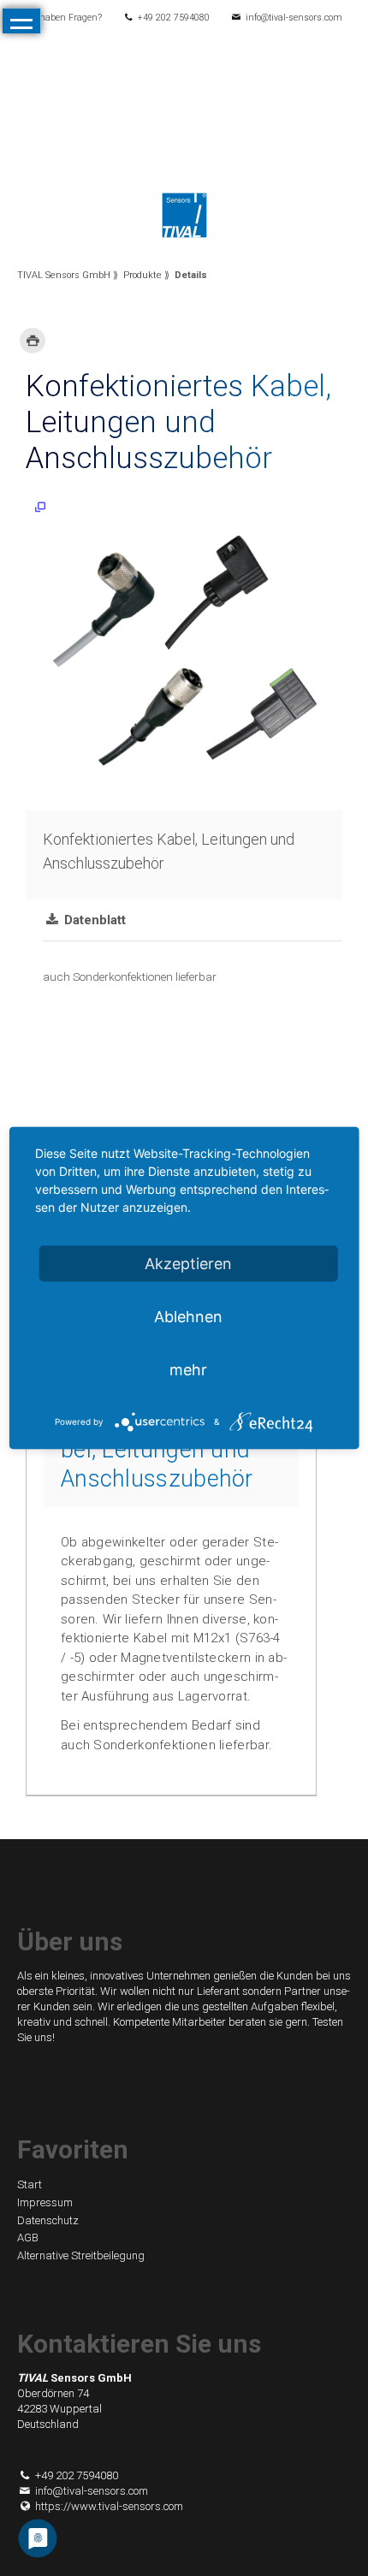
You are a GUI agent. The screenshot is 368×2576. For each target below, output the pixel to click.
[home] (184, 214)
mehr (188, 1370)
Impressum (45, 2202)
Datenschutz (48, 2220)
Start (30, 2184)
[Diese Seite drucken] (33, 341)
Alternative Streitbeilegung (81, 2255)
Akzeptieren (188, 1264)
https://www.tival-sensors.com (109, 2506)
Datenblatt (93, 920)
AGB (28, 2238)
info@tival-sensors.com (294, 18)
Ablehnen (188, 1317)
